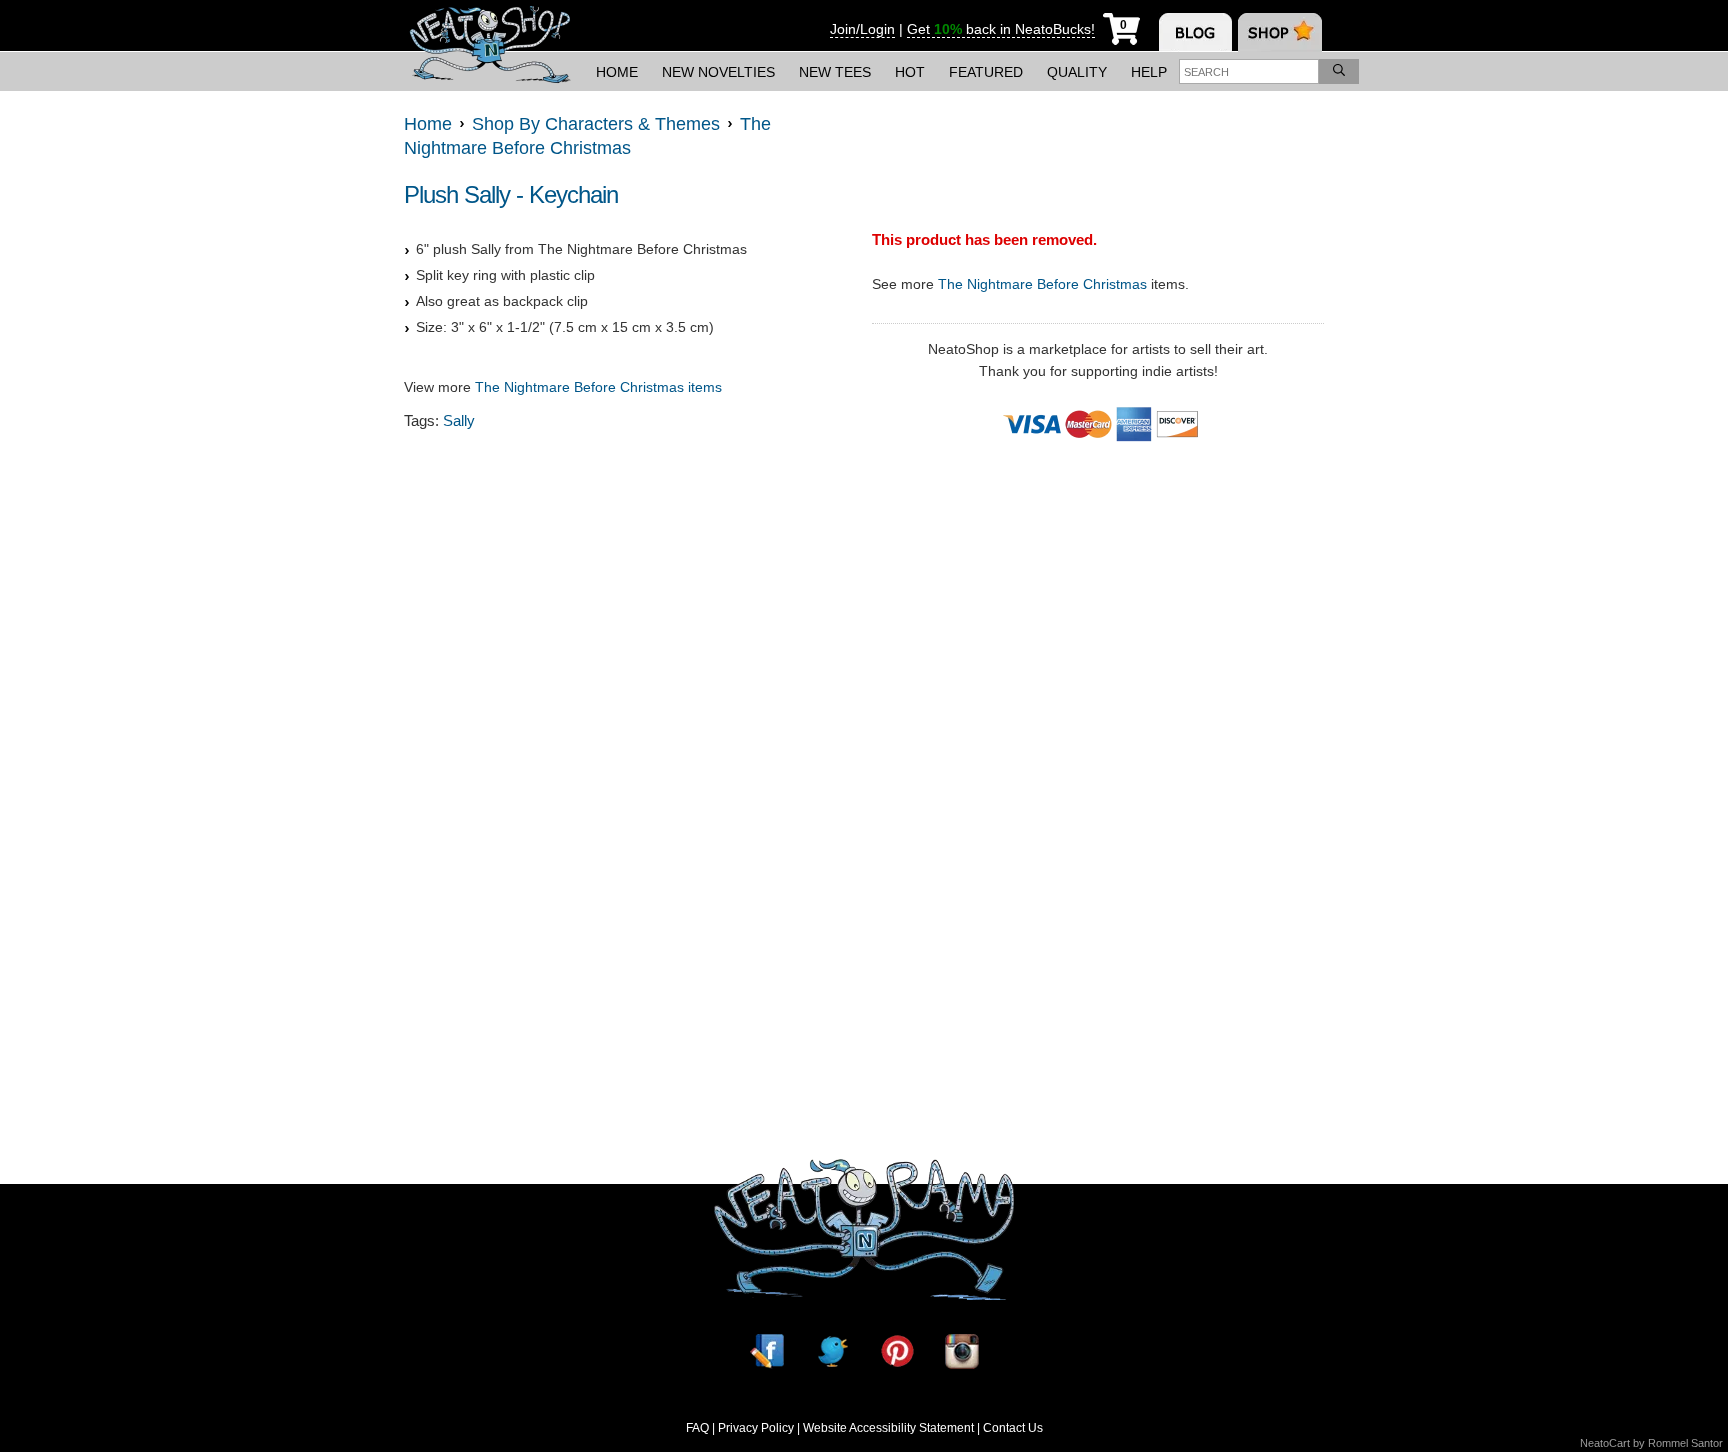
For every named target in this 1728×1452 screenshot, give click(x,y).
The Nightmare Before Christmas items (598, 387)
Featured (986, 72)
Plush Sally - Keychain (511, 194)
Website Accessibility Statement (888, 1428)
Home (617, 72)
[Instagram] (962, 1350)
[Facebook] (767, 1350)
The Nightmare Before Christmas (1042, 284)
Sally (459, 420)
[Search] (1339, 71)
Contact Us (1013, 1428)
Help (1149, 72)
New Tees (835, 72)
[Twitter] (832, 1350)
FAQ (697, 1428)
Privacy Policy (756, 1428)
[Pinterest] (897, 1350)
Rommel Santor (1685, 1443)
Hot (910, 72)
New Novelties (718, 72)
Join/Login (862, 29)
